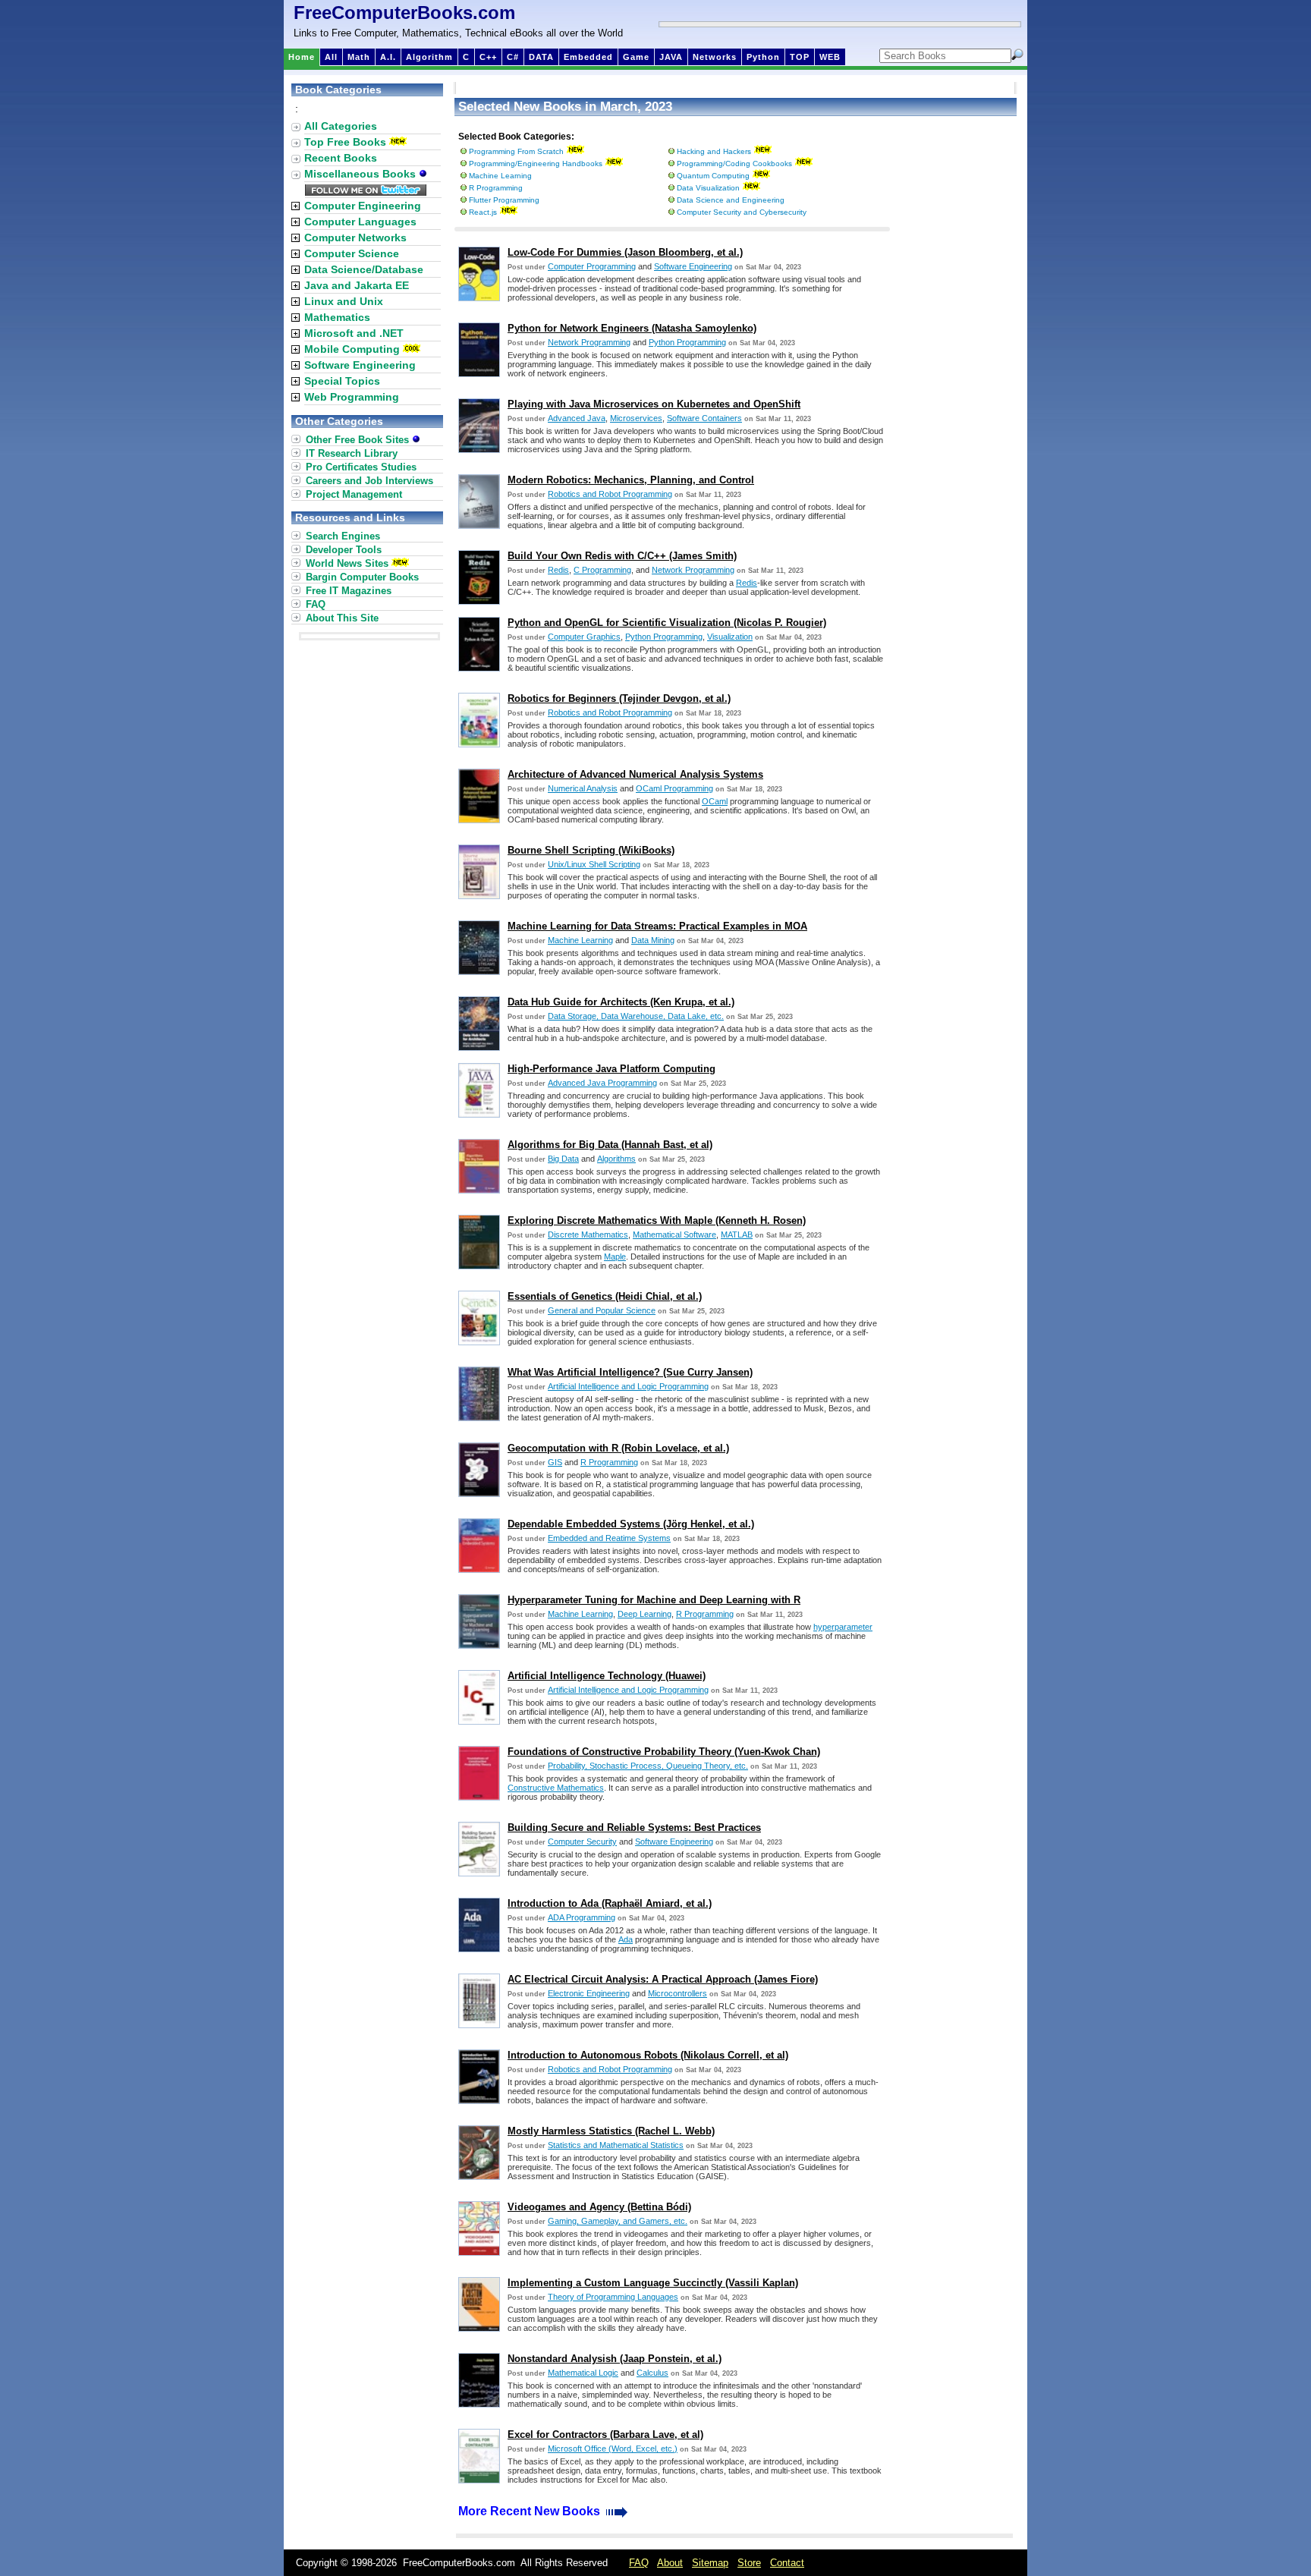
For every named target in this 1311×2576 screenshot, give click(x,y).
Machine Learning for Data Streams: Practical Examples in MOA (657, 926)
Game (636, 57)
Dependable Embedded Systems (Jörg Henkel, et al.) (631, 1524)
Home (302, 57)
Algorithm (429, 57)
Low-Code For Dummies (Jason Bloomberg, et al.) (625, 252)
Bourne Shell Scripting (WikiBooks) (591, 850)
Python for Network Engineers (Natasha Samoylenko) (632, 328)
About (670, 2563)
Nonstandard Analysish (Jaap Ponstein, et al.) (615, 2359)
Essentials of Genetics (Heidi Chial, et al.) (605, 1296)
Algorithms (616, 1159)
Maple (615, 1257)
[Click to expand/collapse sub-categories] (296, 206)
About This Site (342, 618)
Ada (626, 1939)
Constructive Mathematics (556, 1788)
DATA (541, 57)
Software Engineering (693, 266)
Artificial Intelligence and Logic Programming (628, 1386)
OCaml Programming (674, 788)
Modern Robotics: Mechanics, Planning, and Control (631, 480)
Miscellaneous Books (362, 174)
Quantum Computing (713, 176)
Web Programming (352, 397)
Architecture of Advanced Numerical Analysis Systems (635, 774)
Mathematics (337, 317)
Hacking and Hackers (714, 151)
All (331, 57)
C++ (488, 57)
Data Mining (653, 940)
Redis (558, 570)
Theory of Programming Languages (613, 2297)
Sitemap (710, 2563)
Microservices (636, 418)
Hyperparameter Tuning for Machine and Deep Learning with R (654, 1600)
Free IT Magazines (349, 591)
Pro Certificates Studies (361, 467)
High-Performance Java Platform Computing (611, 1069)
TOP (800, 57)
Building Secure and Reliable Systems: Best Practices (634, 1827)
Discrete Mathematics (588, 1235)
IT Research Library (352, 453)
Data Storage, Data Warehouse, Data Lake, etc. (636, 1016)
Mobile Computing (352, 349)
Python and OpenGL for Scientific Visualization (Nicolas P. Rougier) (667, 623)
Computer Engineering (363, 206)
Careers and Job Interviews (369, 481)
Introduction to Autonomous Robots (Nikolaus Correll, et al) (648, 2055)
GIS (555, 1462)
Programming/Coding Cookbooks (734, 164)
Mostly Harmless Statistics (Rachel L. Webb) (611, 2131)
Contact (787, 2563)
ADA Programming (582, 1917)
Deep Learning (644, 1614)
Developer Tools (344, 550)
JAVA (671, 57)
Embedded (588, 57)
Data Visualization (708, 188)
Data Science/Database (364, 269)
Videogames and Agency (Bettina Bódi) (599, 2207)
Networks (715, 57)
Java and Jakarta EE (357, 285)
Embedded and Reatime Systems (609, 1538)
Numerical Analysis (583, 788)
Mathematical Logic (583, 2373)
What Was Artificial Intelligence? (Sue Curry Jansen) (630, 1372)
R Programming (496, 188)
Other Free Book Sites (359, 440)
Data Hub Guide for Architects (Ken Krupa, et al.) (621, 1002)
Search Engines (343, 536)
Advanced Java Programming (602, 1083)
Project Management (354, 494)
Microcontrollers (678, 1993)
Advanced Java (577, 418)
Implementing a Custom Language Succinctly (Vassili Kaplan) (653, 2283)
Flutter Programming (504, 200)
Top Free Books (345, 142)
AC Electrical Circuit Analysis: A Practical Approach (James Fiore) (663, 1979)
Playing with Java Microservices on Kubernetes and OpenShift (654, 404)
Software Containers (704, 418)
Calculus (652, 2373)
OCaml (715, 801)
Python (763, 57)
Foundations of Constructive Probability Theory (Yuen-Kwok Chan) (664, 1752)
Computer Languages (360, 222)
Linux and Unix (344, 301)
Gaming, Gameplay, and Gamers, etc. (618, 2221)
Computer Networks (355, 237)
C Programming (602, 570)
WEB (830, 57)
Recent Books (341, 158)
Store (749, 2563)
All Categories (341, 126)
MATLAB (737, 1235)
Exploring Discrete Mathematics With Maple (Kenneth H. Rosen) (657, 1220)
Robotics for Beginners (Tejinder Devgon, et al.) (619, 698)
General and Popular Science (602, 1310)
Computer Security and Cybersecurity (742, 212)
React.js (483, 212)
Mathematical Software (674, 1235)
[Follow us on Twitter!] (366, 192)
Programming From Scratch (516, 151)
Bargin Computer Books (362, 577)
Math (359, 57)
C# (513, 57)
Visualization (730, 637)
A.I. (388, 57)
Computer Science (352, 253)
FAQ (316, 604)
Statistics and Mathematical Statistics (616, 2145)
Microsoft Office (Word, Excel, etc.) (613, 2449)
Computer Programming (592, 266)
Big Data (563, 1159)
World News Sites (347, 563)
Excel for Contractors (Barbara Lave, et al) (605, 2434)
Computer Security (582, 1842)
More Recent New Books (531, 2511)
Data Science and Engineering (731, 200)
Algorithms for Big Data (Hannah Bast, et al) (610, 1145)
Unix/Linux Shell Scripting (594, 864)
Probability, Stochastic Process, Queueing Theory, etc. (648, 1766)
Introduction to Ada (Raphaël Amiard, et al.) (610, 1903)
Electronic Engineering (589, 1993)
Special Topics (342, 381)
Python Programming (687, 342)
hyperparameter (843, 1627)
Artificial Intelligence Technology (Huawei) (607, 1676)
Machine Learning (500, 176)
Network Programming (589, 342)
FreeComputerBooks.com (404, 13)
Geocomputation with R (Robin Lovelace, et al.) (618, 1448)
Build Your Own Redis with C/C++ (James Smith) (622, 556)
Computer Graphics (584, 637)
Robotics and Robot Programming (610, 494)
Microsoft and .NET (354, 333)
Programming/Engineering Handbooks (536, 164)
